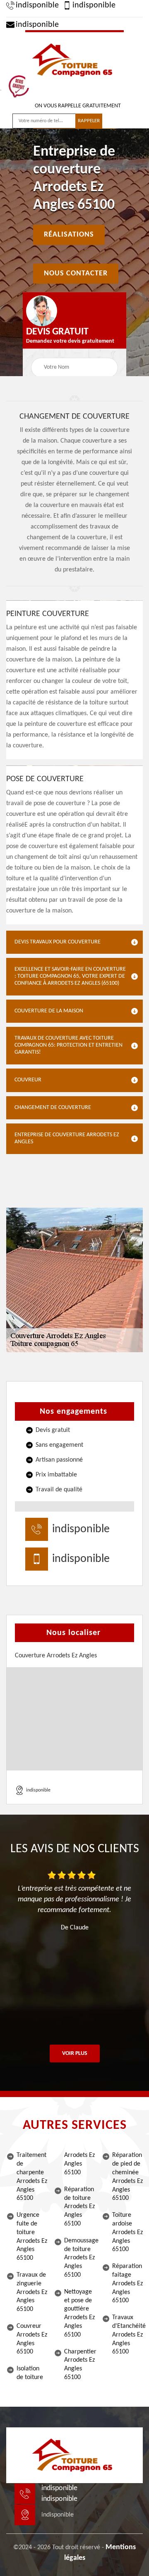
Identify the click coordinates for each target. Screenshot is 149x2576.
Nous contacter (76, 274)
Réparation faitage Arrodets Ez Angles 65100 (127, 2283)
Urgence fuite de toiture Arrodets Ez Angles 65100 (32, 2237)
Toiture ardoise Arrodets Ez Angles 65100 (127, 2232)
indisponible (37, 5)
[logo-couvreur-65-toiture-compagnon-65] (74, 59)
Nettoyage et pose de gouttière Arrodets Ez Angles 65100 (79, 2313)
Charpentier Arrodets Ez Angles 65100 (79, 2365)
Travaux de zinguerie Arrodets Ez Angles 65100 (32, 2292)
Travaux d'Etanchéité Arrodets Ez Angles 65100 (127, 2335)
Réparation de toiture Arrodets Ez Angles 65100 (79, 2207)
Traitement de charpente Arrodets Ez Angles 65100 (32, 2177)
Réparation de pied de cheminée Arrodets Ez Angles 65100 (127, 2177)
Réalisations (69, 235)
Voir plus (75, 2053)
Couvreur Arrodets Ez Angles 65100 (32, 2339)
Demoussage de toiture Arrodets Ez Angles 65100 (79, 2258)
